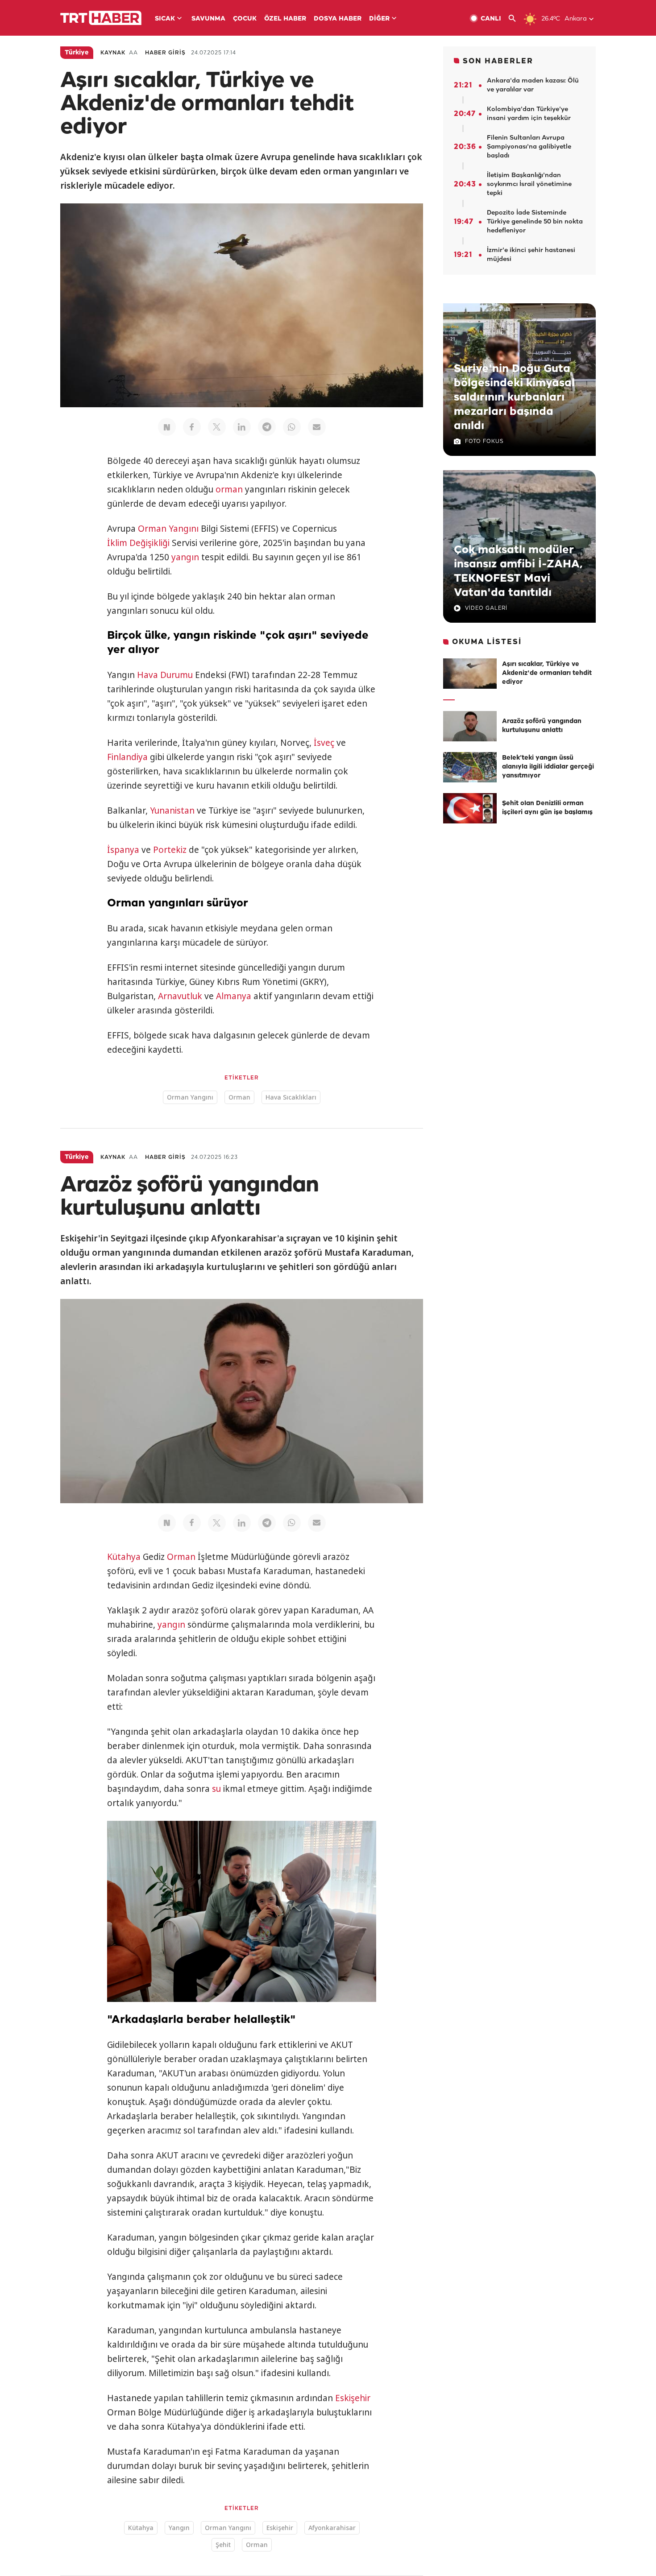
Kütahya (124, 1557)
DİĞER (379, 19)
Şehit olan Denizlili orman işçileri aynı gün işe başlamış (547, 808)
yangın (185, 557)
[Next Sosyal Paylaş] (167, 427)
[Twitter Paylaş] (217, 427)
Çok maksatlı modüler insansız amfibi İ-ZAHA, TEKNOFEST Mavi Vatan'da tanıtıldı (518, 571)
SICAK (165, 19)
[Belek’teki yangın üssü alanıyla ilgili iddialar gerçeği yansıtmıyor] (470, 767)
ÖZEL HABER (285, 19)
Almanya (234, 996)
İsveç (324, 743)
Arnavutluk (180, 996)
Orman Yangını (168, 529)
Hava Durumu (165, 675)
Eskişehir (353, 2398)
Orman (239, 1097)
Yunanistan (172, 810)
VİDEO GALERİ (486, 608)
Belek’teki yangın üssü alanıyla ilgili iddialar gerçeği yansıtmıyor (548, 767)
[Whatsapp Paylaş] (292, 427)
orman (229, 489)
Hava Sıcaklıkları (291, 1097)
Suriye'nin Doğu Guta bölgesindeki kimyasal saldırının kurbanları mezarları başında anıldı (514, 397)
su (216, 1789)
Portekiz (170, 850)
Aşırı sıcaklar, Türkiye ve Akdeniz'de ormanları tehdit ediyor (547, 673)
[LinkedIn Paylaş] (242, 427)
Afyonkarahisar (332, 2528)
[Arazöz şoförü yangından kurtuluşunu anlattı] (470, 726)
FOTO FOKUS (484, 441)
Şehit (223, 2545)
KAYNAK (113, 53)
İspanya (123, 850)
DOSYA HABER (338, 19)
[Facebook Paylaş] (192, 427)
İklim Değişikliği (138, 543)
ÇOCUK (245, 19)
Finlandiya (127, 757)
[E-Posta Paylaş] (317, 427)
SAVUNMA (208, 19)
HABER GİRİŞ (165, 53)
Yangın (179, 2528)
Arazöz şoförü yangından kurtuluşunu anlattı (542, 726)
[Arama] (516, 19)
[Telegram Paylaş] (267, 427)
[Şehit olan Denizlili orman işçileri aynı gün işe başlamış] (470, 808)
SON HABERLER (498, 61)
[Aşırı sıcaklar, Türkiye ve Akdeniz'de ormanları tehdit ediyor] (470, 674)
